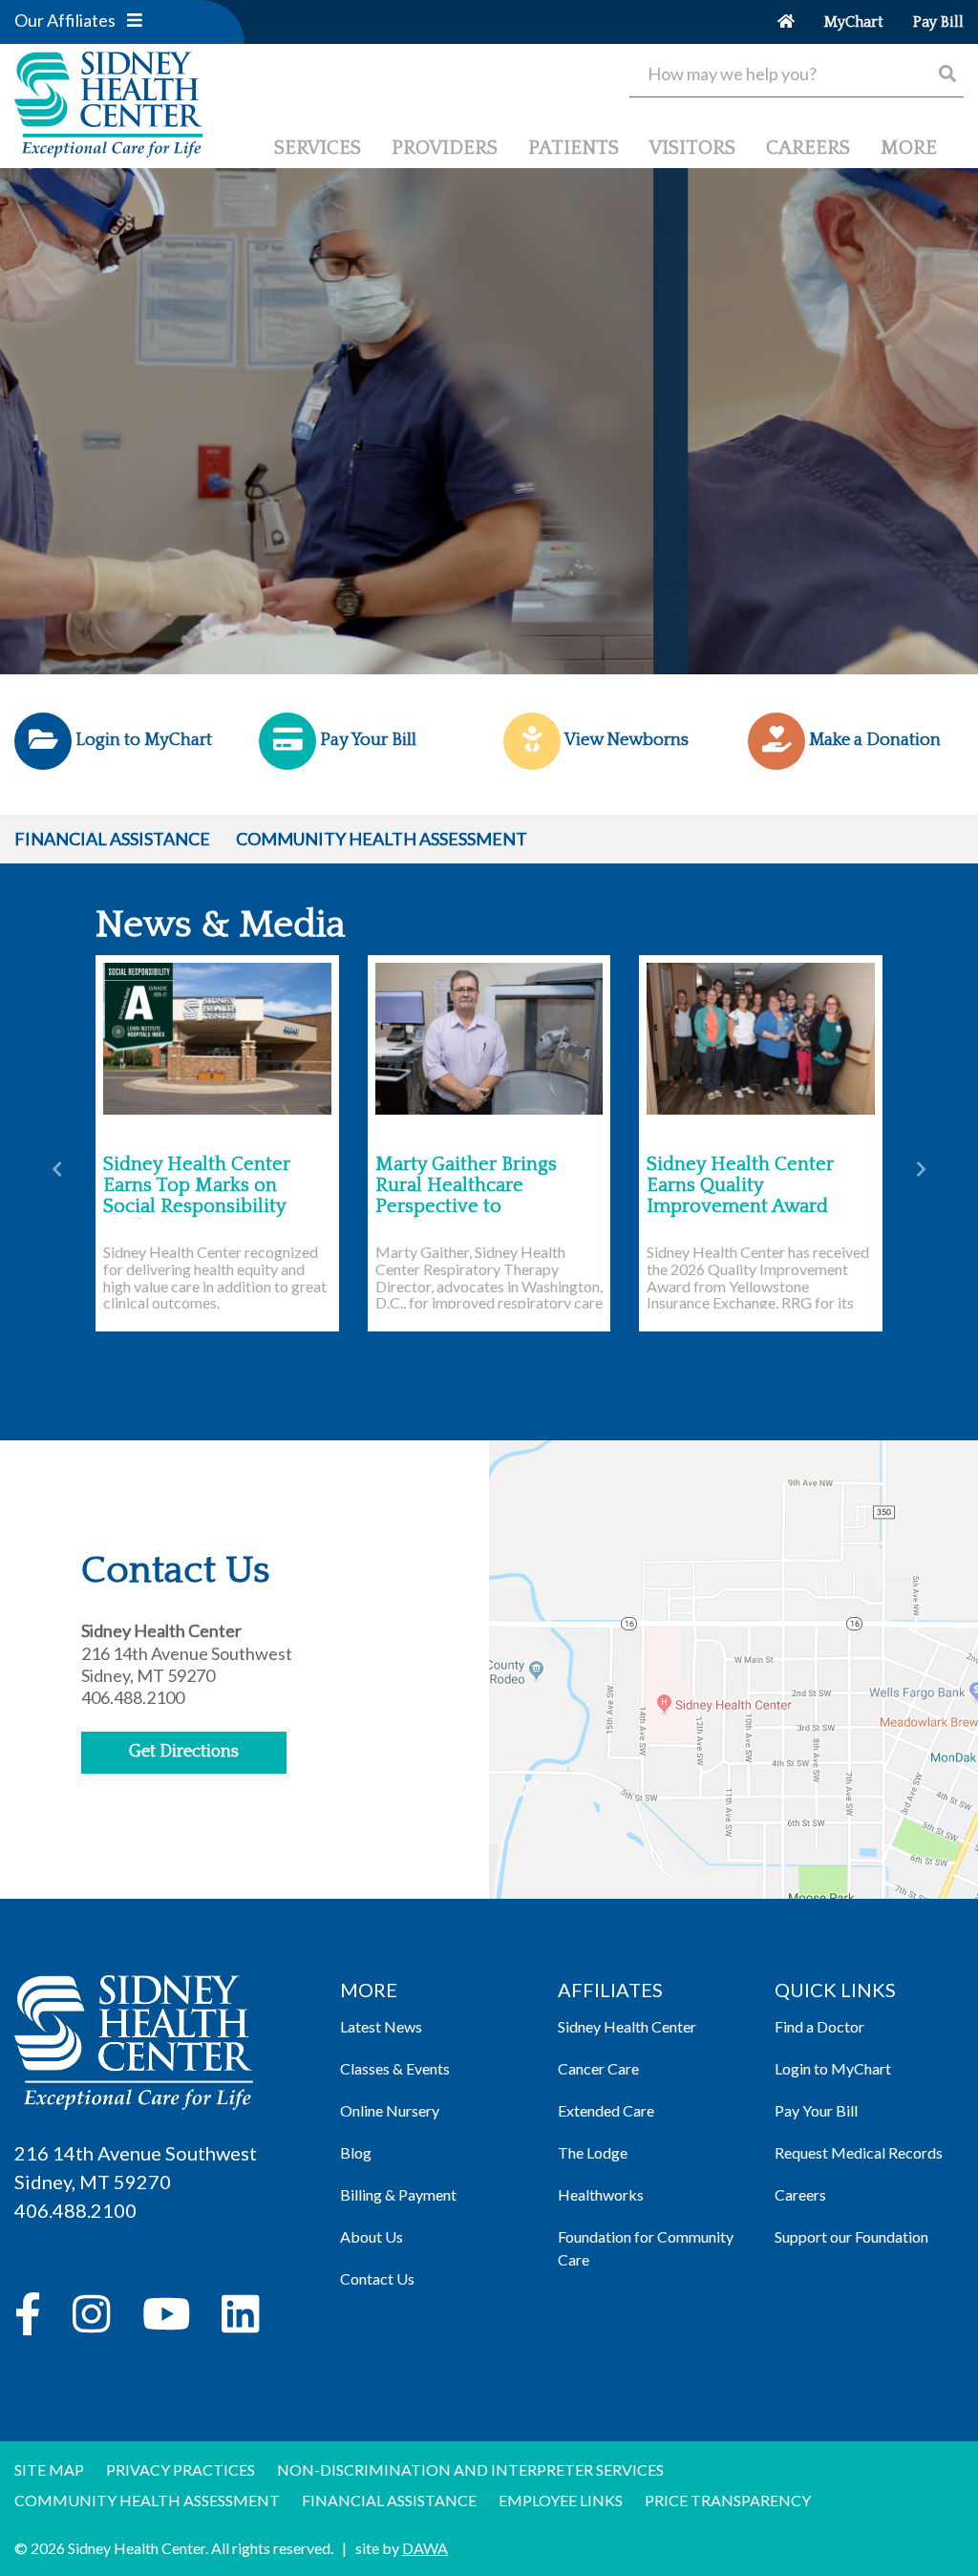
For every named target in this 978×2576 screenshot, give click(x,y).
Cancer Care (598, 2068)
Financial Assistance (112, 839)
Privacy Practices (181, 2470)
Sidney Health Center (627, 2026)
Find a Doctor (819, 2026)
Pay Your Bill (816, 2110)
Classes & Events (395, 2068)
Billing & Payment (398, 2194)
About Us (372, 2236)
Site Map (49, 2470)
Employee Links (561, 2500)
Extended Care (606, 2110)
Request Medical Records (859, 2152)
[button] (135, 20)
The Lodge (593, 2152)
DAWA (425, 2548)
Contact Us (377, 2278)
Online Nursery (390, 2110)
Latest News (381, 2026)
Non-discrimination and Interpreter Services (470, 2470)
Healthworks (601, 2194)
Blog (356, 2152)
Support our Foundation (851, 2236)
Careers (800, 2194)
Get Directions (184, 1752)
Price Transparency (728, 2500)
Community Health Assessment (382, 839)
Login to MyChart (833, 2068)
